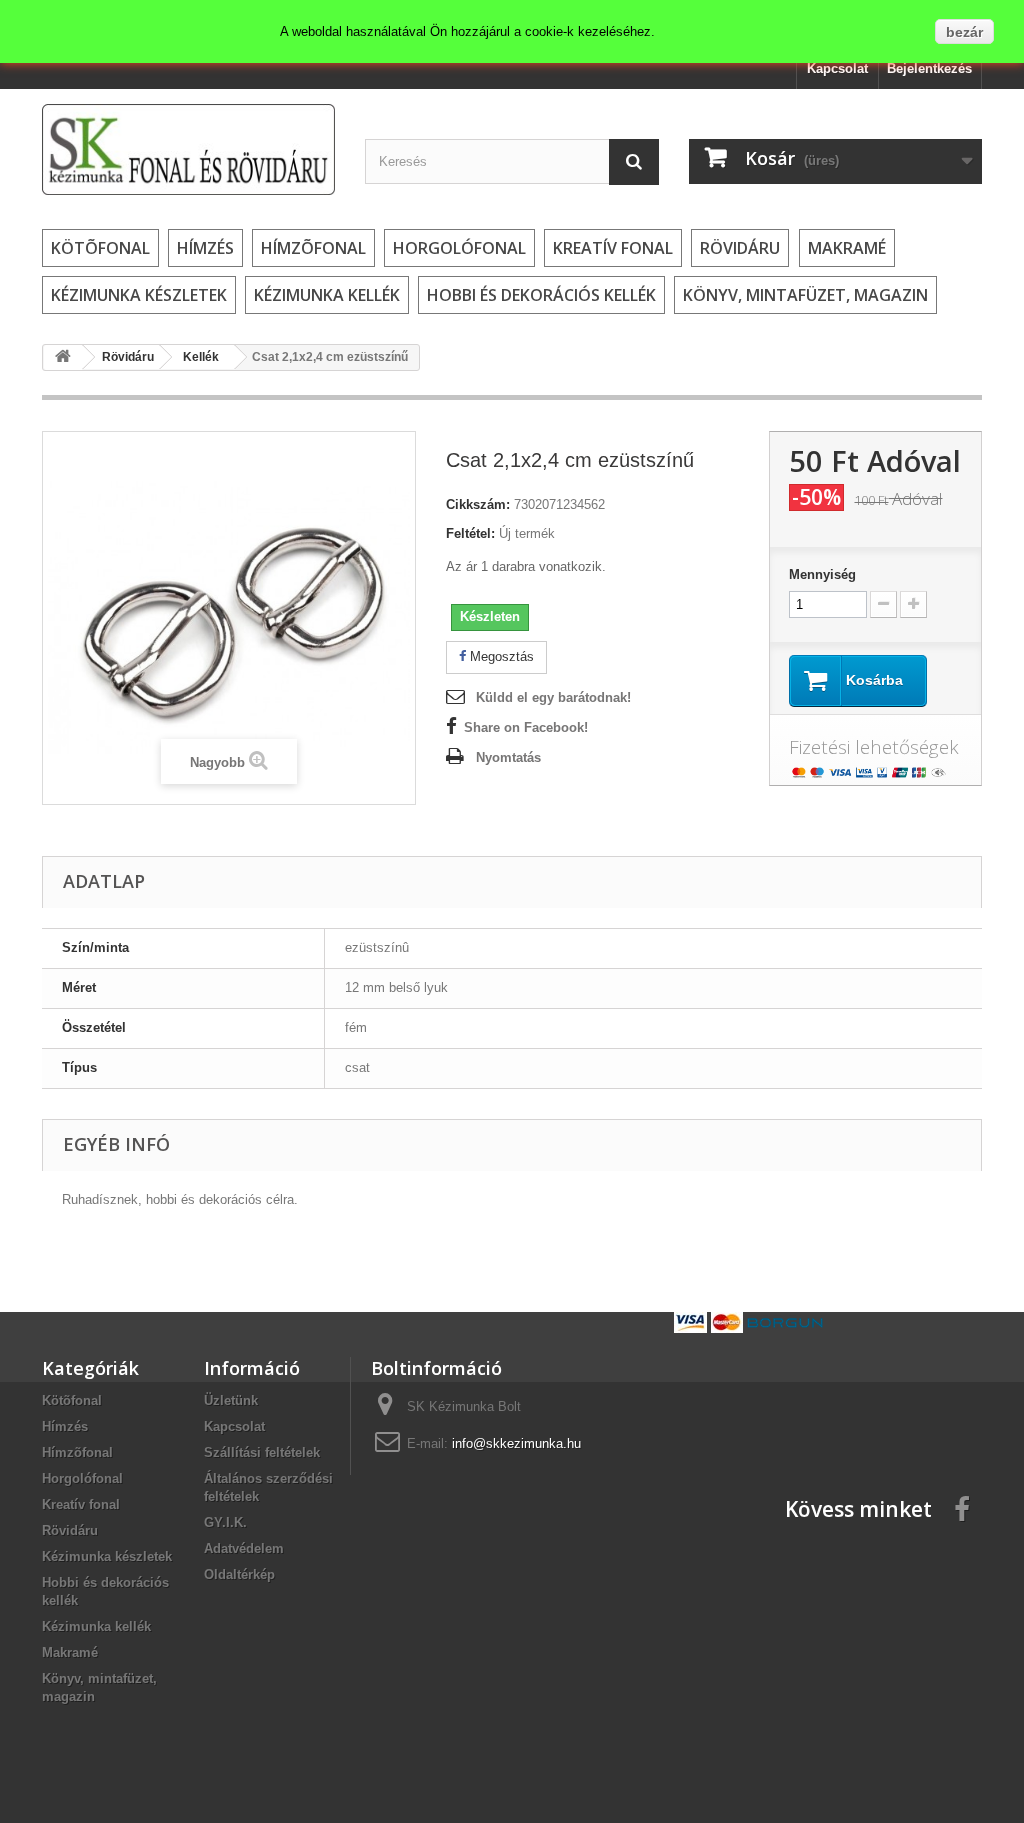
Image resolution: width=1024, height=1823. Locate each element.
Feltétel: (470, 533)
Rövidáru (740, 248)
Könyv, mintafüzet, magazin (805, 295)
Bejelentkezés (929, 68)
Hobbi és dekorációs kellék (541, 295)
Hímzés (205, 248)
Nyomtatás (508, 757)
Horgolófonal (459, 248)
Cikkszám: (478, 504)
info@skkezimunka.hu (516, 1443)
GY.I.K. (225, 1522)
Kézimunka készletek (139, 295)
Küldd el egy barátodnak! (553, 697)
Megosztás (500, 656)
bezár (964, 32)
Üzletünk (231, 1400)
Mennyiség (822, 574)
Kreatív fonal (613, 248)
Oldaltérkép (239, 1574)
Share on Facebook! (526, 727)
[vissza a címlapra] (63, 357)
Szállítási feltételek (262, 1452)
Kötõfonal (100, 248)
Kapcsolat (837, 68)
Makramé (847, 248)
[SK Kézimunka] (188, 149)
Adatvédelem (244, 1548)
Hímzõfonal (313, 248)
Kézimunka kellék (327, 295)
